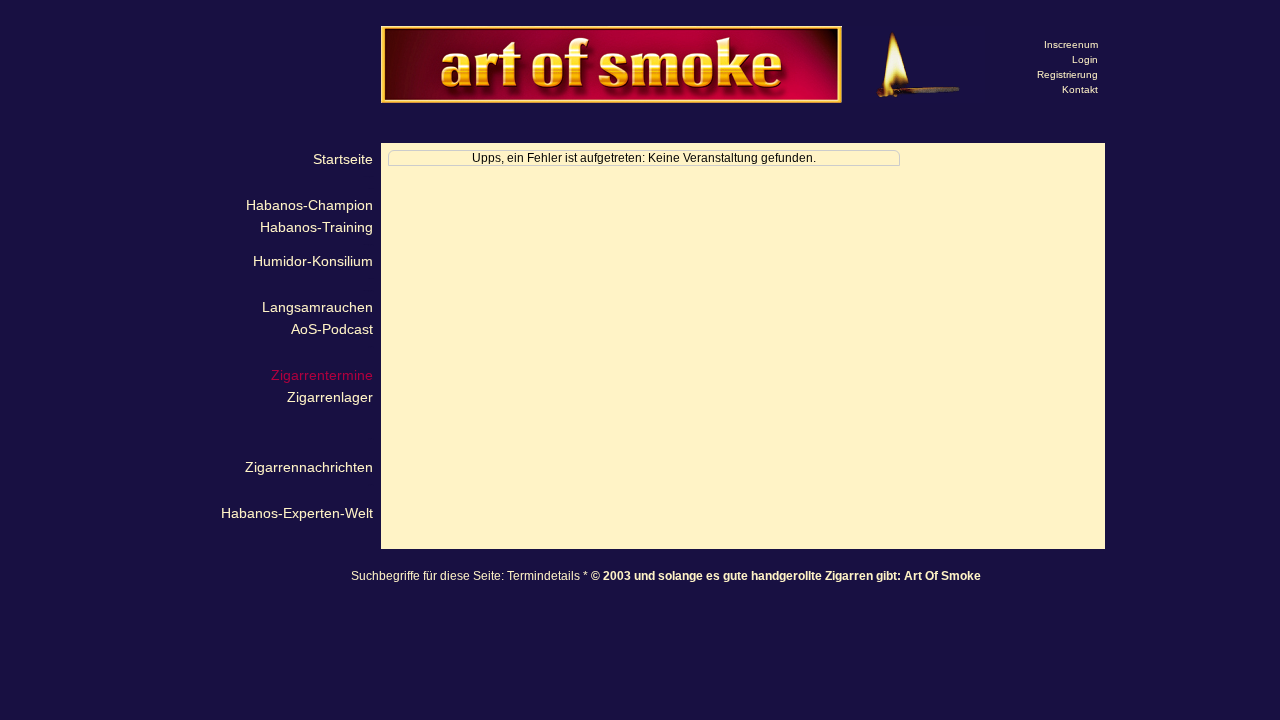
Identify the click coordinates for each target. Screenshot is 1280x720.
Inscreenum (1071, 44)
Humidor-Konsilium (313, 261)
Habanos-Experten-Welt (297, 513)
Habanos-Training (316, 227)
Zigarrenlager (330, 397)
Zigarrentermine (322, 375)
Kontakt (1080, 89)
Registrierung (1067, 74)
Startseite (343, 159)
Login (1085, 59)
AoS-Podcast (332, 329)
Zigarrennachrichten (309, 467)
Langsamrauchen (317, 307)
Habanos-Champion (309, 205)
